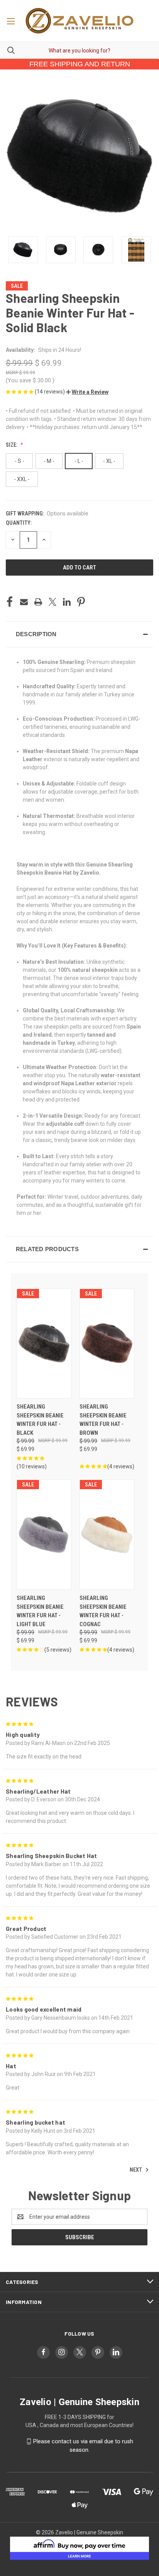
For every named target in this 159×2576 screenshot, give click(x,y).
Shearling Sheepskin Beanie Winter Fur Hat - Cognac (103, 1611)
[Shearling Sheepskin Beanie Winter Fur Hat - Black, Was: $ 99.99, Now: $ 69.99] (44, 1344)
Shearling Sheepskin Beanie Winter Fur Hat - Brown (103, 1420)
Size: (12, 445)
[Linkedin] (67, 602)
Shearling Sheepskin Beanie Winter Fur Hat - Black (40, 1420)
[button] (87, 392)
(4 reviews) (121, 1466)
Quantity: (19, 523)
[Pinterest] (81, 602)
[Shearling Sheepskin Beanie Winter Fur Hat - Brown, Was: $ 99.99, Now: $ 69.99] (107, 1344)
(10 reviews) (32, 1466)
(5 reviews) (58, 1650)
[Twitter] (52, 602)
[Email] (24, 602)
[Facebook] (10, 602)
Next (136, 2170)
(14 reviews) (50, 392)
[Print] (38, 602)
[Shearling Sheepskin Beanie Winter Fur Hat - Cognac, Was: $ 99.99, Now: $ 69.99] (107, 1535)
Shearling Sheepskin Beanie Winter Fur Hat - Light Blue (40, 1611)
